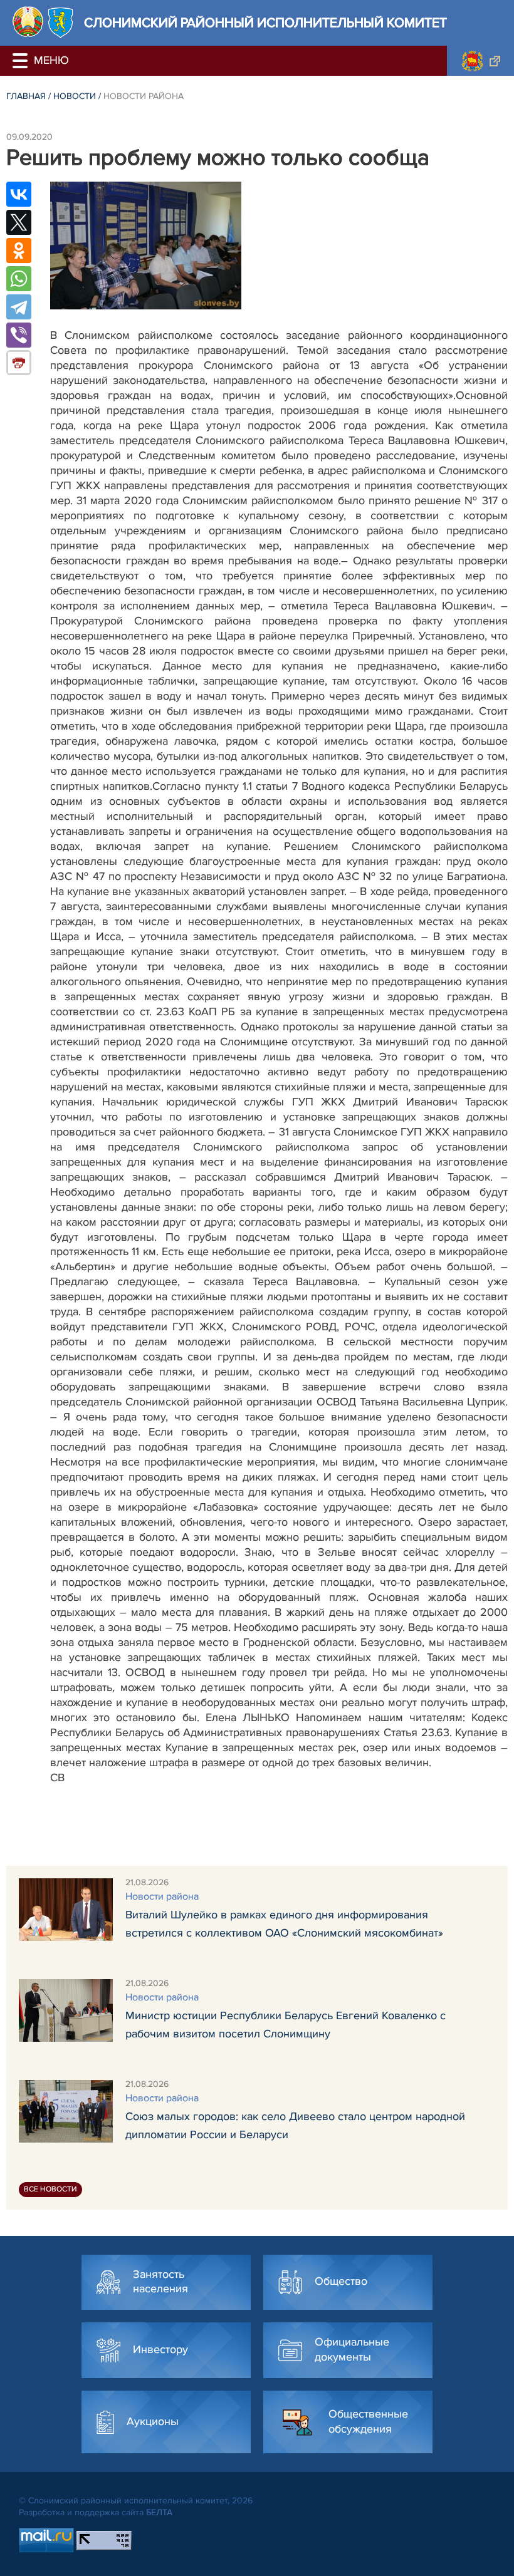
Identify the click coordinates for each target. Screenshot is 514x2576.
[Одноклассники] (19, 251)
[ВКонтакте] (19, 194)
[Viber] (19, 335)
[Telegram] (19, 307)
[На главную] (28, 22)
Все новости (50, 2189)
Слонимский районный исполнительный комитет (265, 23)
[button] (22, 61)
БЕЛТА (159, 2512)
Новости (75, 96)
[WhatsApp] (19, 279)
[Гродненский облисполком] (480, 61)
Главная (26, 96)
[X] (19, 222)
